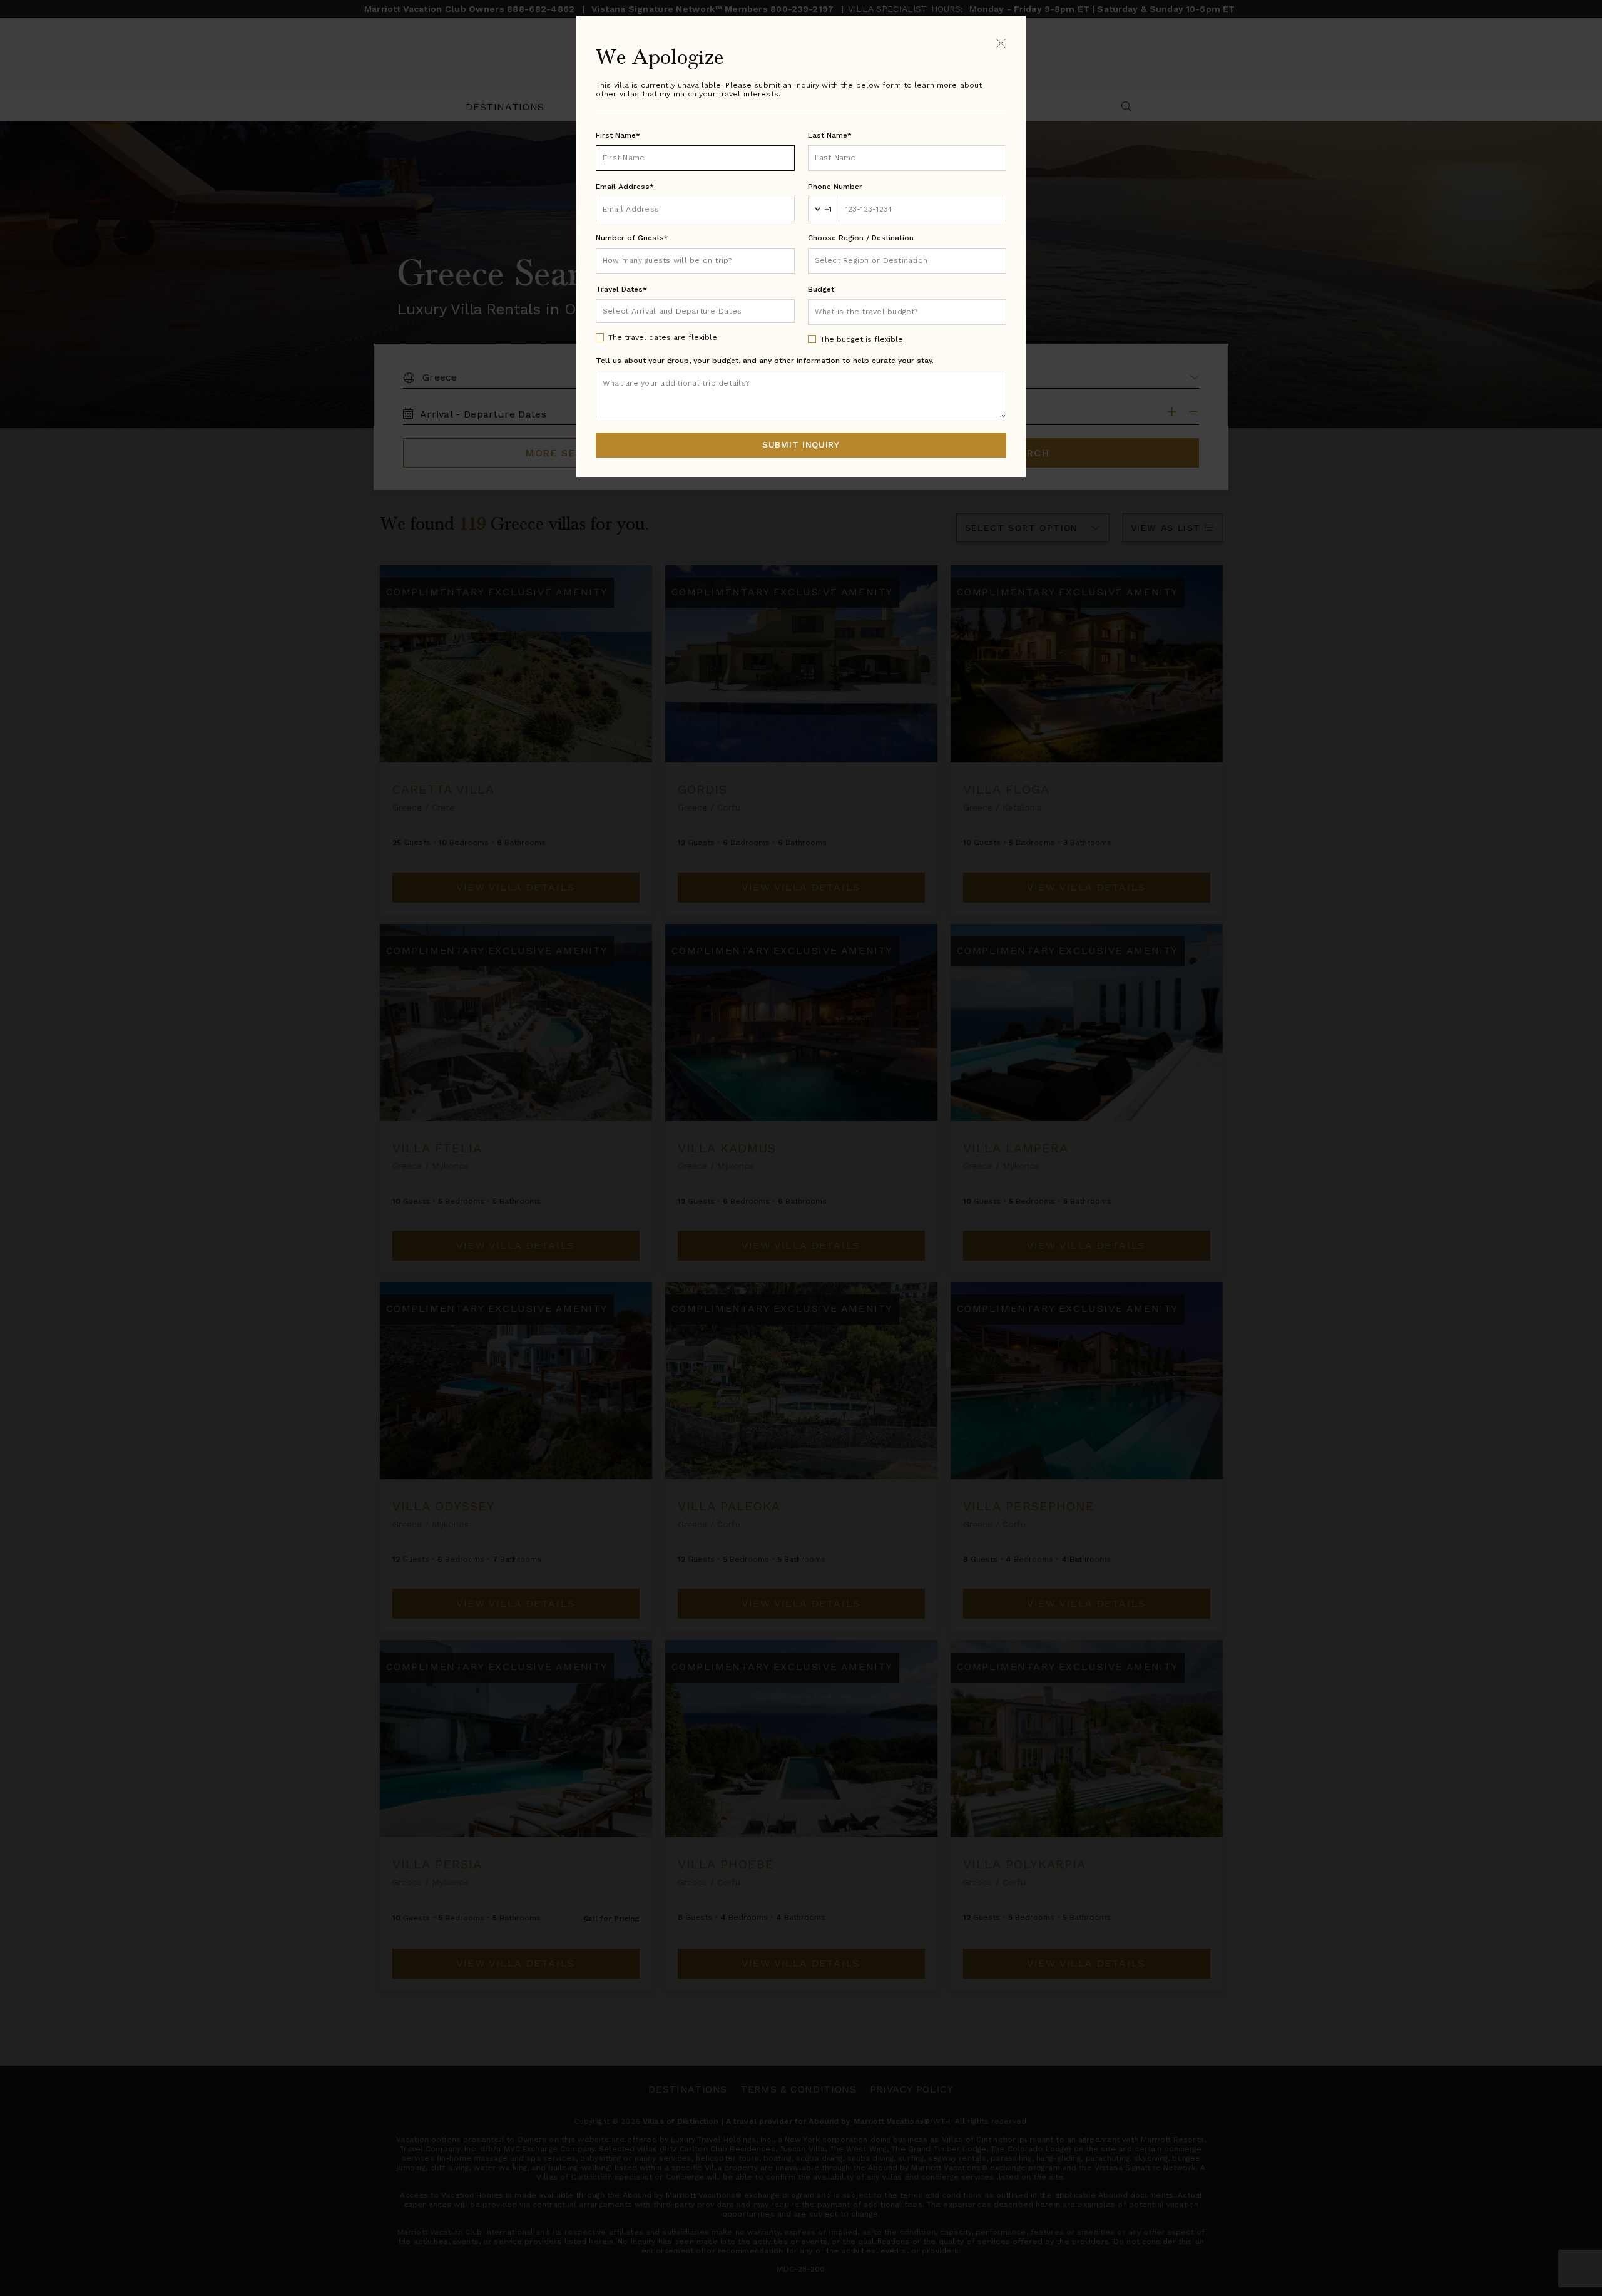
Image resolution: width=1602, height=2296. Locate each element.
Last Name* (830, 135)
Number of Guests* (632, 238)
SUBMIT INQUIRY (801, 444)
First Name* (618, 135)
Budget (821, 289)
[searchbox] (907, 261)
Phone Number (835, 187)
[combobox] (907, 261)
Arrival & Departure (655, 310)
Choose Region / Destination (861, 238)
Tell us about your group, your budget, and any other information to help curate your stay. (765, 361)
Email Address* (625, 187)
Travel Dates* (621, 289)
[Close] (1001, 43)
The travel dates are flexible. (664, 337)
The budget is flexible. (863, 339)
